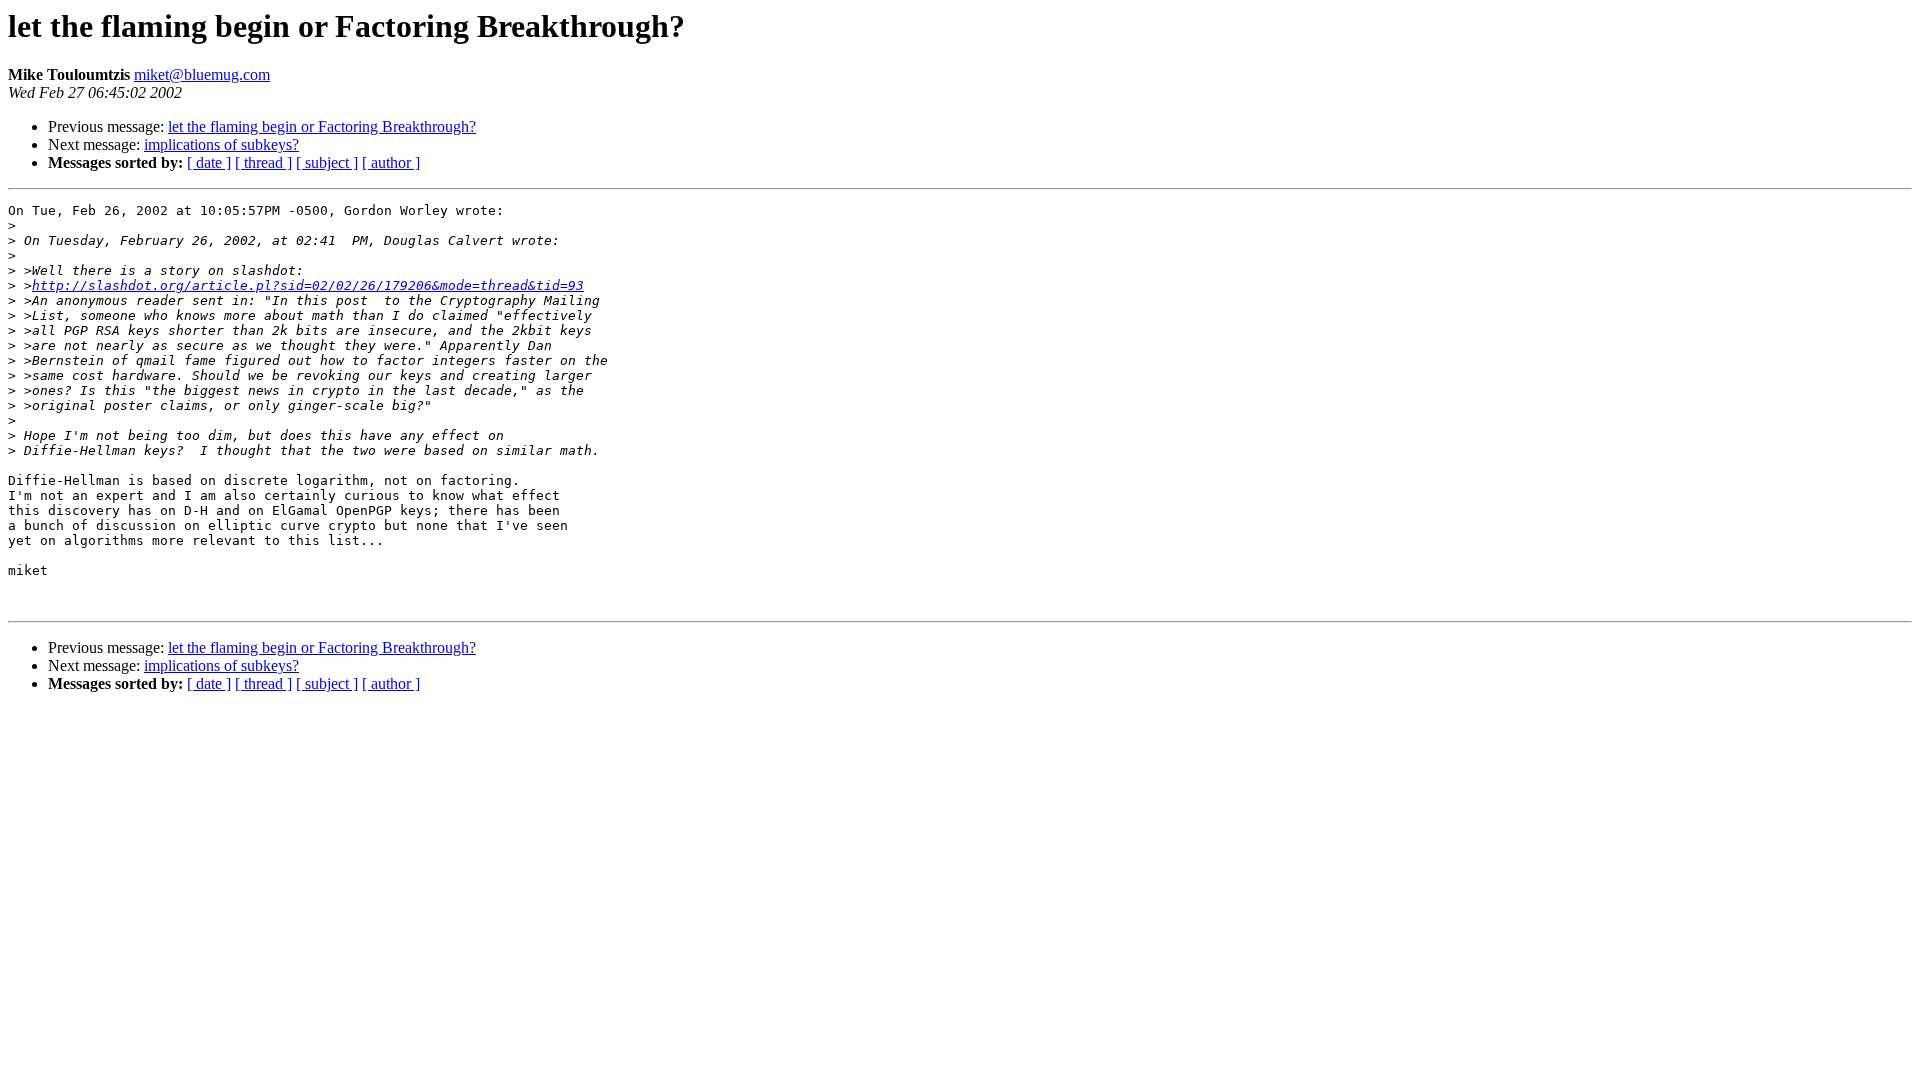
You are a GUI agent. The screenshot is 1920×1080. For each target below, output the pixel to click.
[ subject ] (327, 162)
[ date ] (209, 162)
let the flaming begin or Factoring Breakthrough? (322, 126)
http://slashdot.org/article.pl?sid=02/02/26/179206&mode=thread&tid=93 (308, 285)
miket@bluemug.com (202, 74)
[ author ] (391, 162)
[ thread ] (263, 162)
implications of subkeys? (221, 144)
